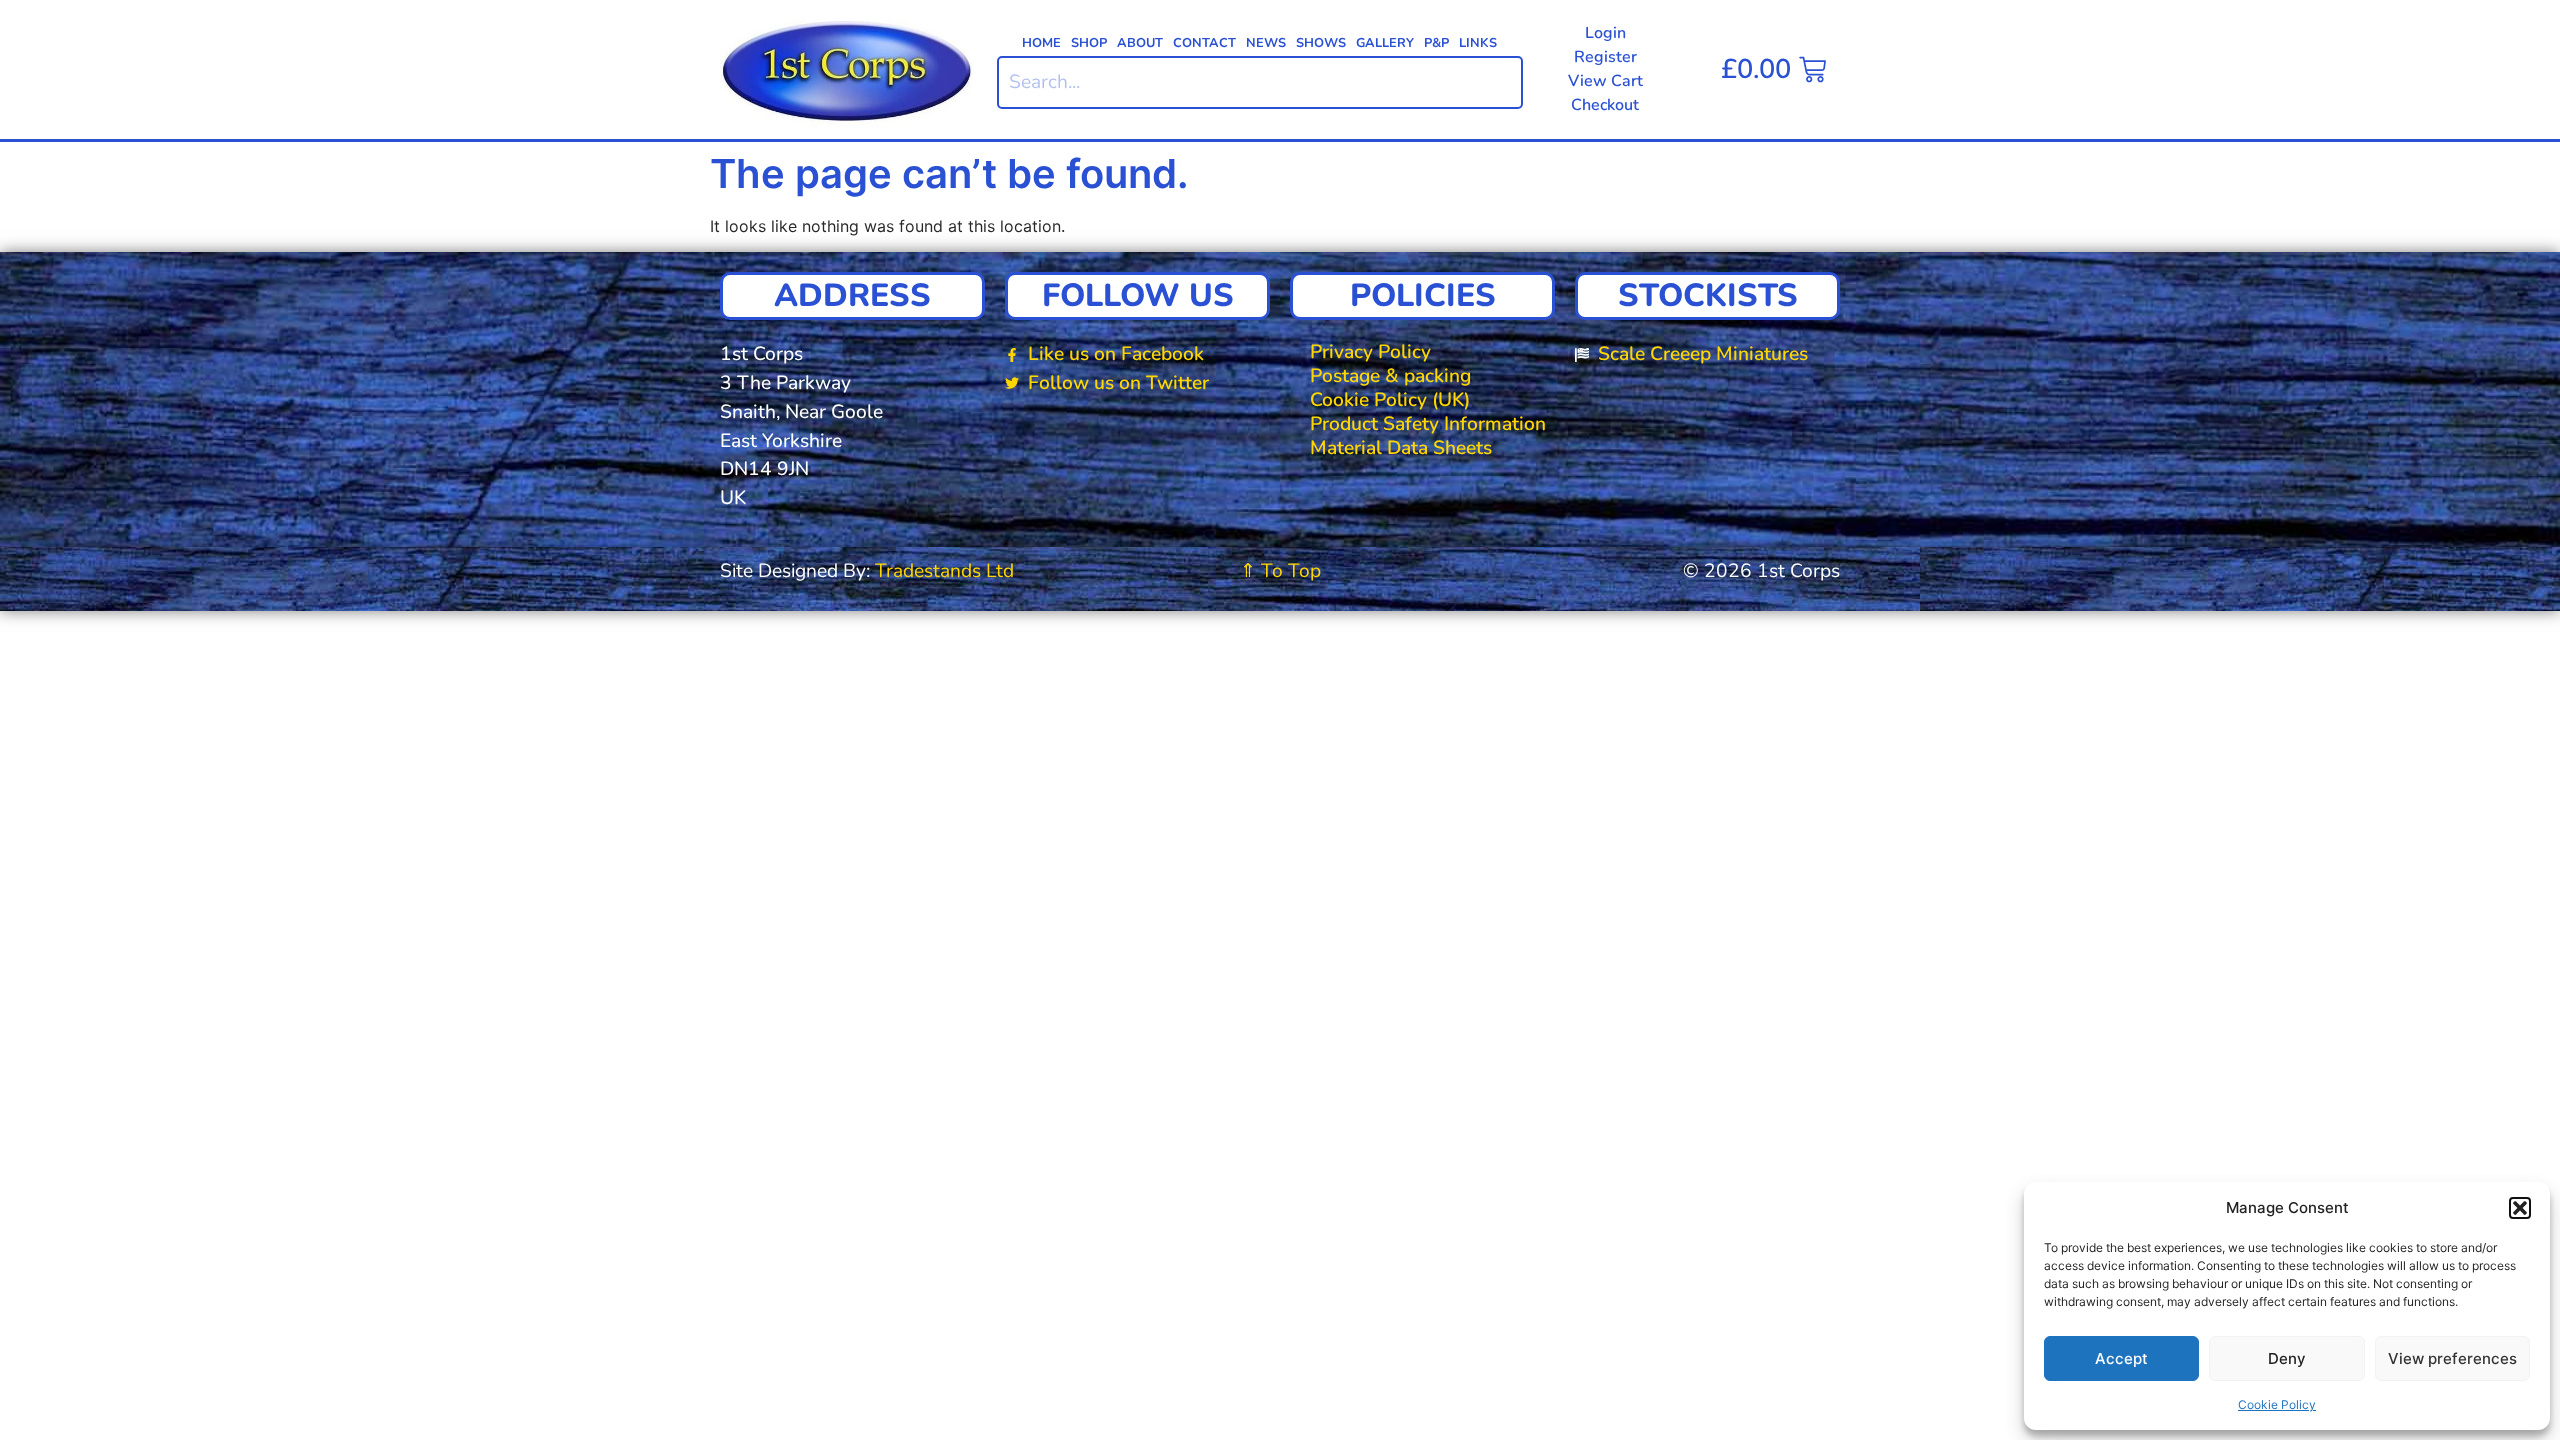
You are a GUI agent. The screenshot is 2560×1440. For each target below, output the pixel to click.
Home (1041, 43)
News (1266, 43)
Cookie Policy (2277, 1404)
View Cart (1605, 81)
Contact (1204, 43)
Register (1605, 57)
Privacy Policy (1370, 352)
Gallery (1385, 43)
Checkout (1605, 105)
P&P (1436, 43)
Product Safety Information (1428, 424)
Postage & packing (1390, 376)
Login (1605, 33)
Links (1478, 43)
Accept (2121, 1358)
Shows (1321, 43)
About (1140, 43)
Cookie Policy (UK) (1390, 400)
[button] (2520, 1208)
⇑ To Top (1280, 571)
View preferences (2452, 1358)
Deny (2287, 1358)
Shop (1089, 43)
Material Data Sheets (1401, 448)
